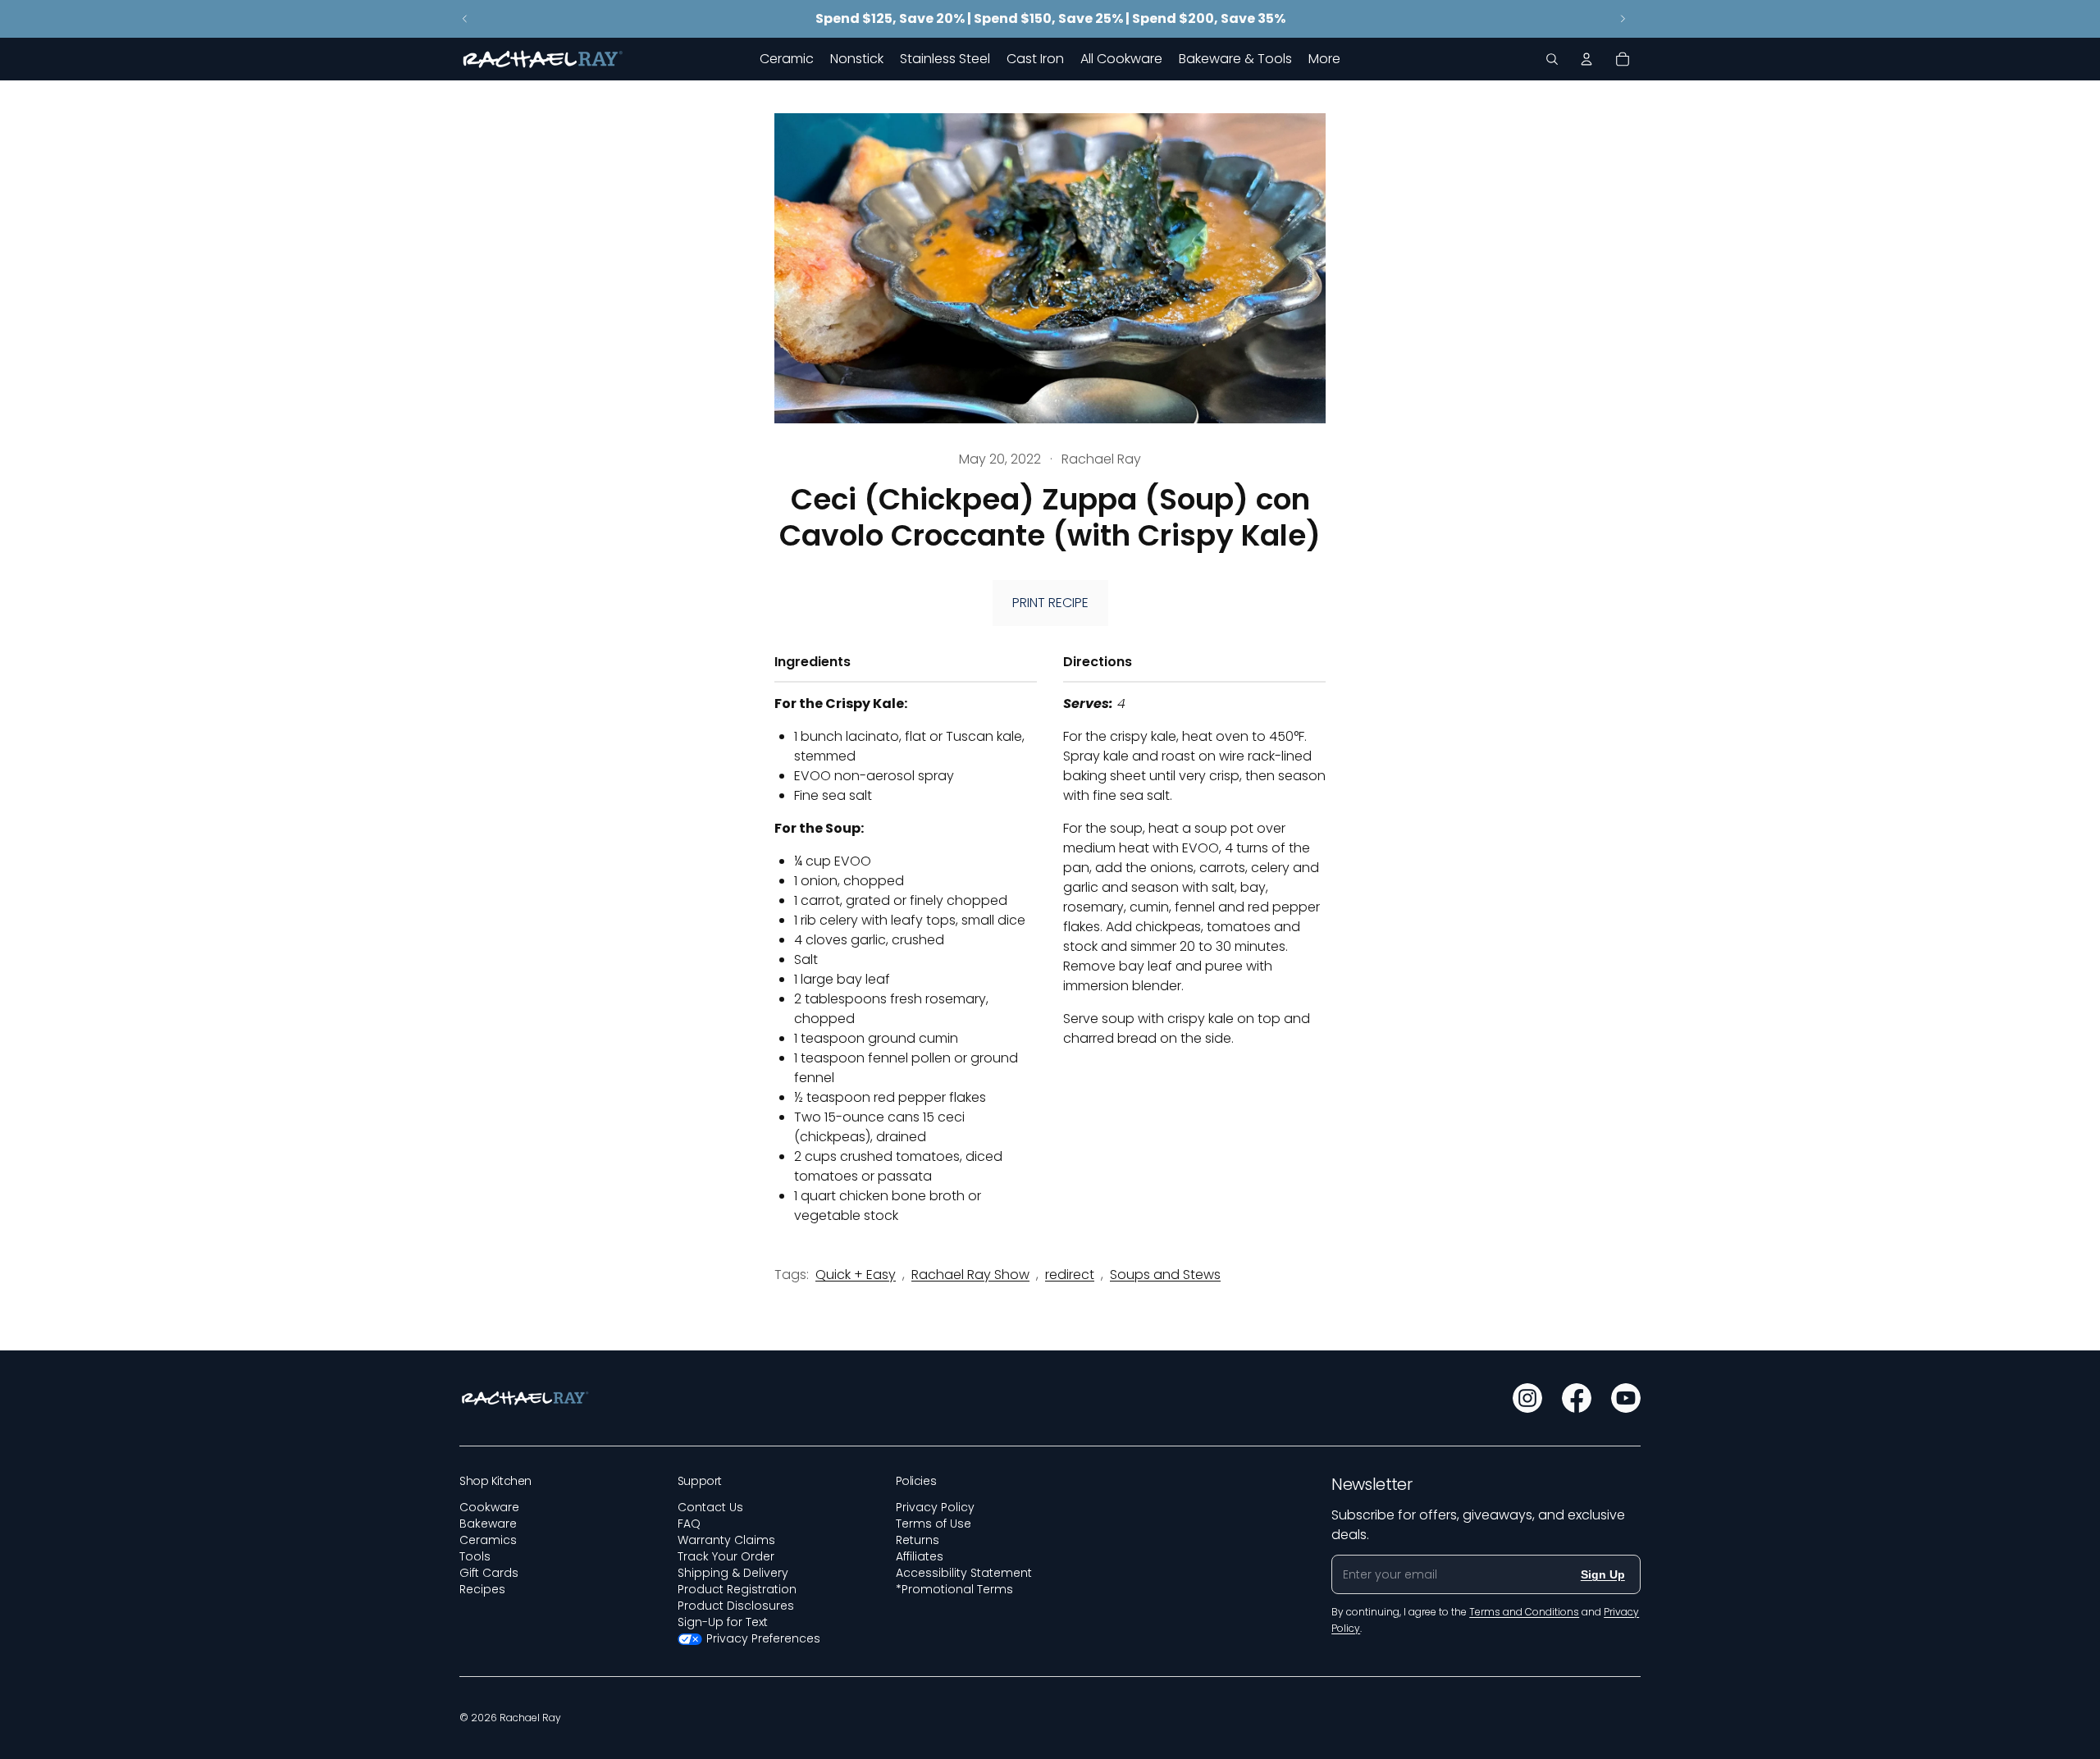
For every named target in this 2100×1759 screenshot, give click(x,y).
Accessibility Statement (964, 1573)
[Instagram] (1527, 1398)
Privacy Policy (935, 1507)
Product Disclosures (736, 1606)
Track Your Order (726, 1556)
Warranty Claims (726, 1540)
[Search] (1552, 59)
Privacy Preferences (763, 1638)
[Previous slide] (465, 19)
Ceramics (488, 1540)
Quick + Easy (856, 1275)
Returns (918, 1540)
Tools (475, 1556)
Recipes (482, 1589)
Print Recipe (1050, 603)
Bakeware (488, 1524)
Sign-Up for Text (723, 1622)
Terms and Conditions (1524, 1612)
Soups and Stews (1165, 1275)
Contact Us (710, 1507)
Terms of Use (934, 1524)
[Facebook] (1577, 1398)
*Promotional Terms (954, 1589)
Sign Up (1603, 1574)
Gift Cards (489, 1573)
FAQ (689, 1524)
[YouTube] (1626, 1398)
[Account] (1586, 59)
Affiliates (920, 1556)
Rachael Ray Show (970, 1275)
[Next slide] (1623, 19)
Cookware (489, 1507)
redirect (1070, 1275)
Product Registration (737, 1589)
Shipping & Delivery (733, 1573)
